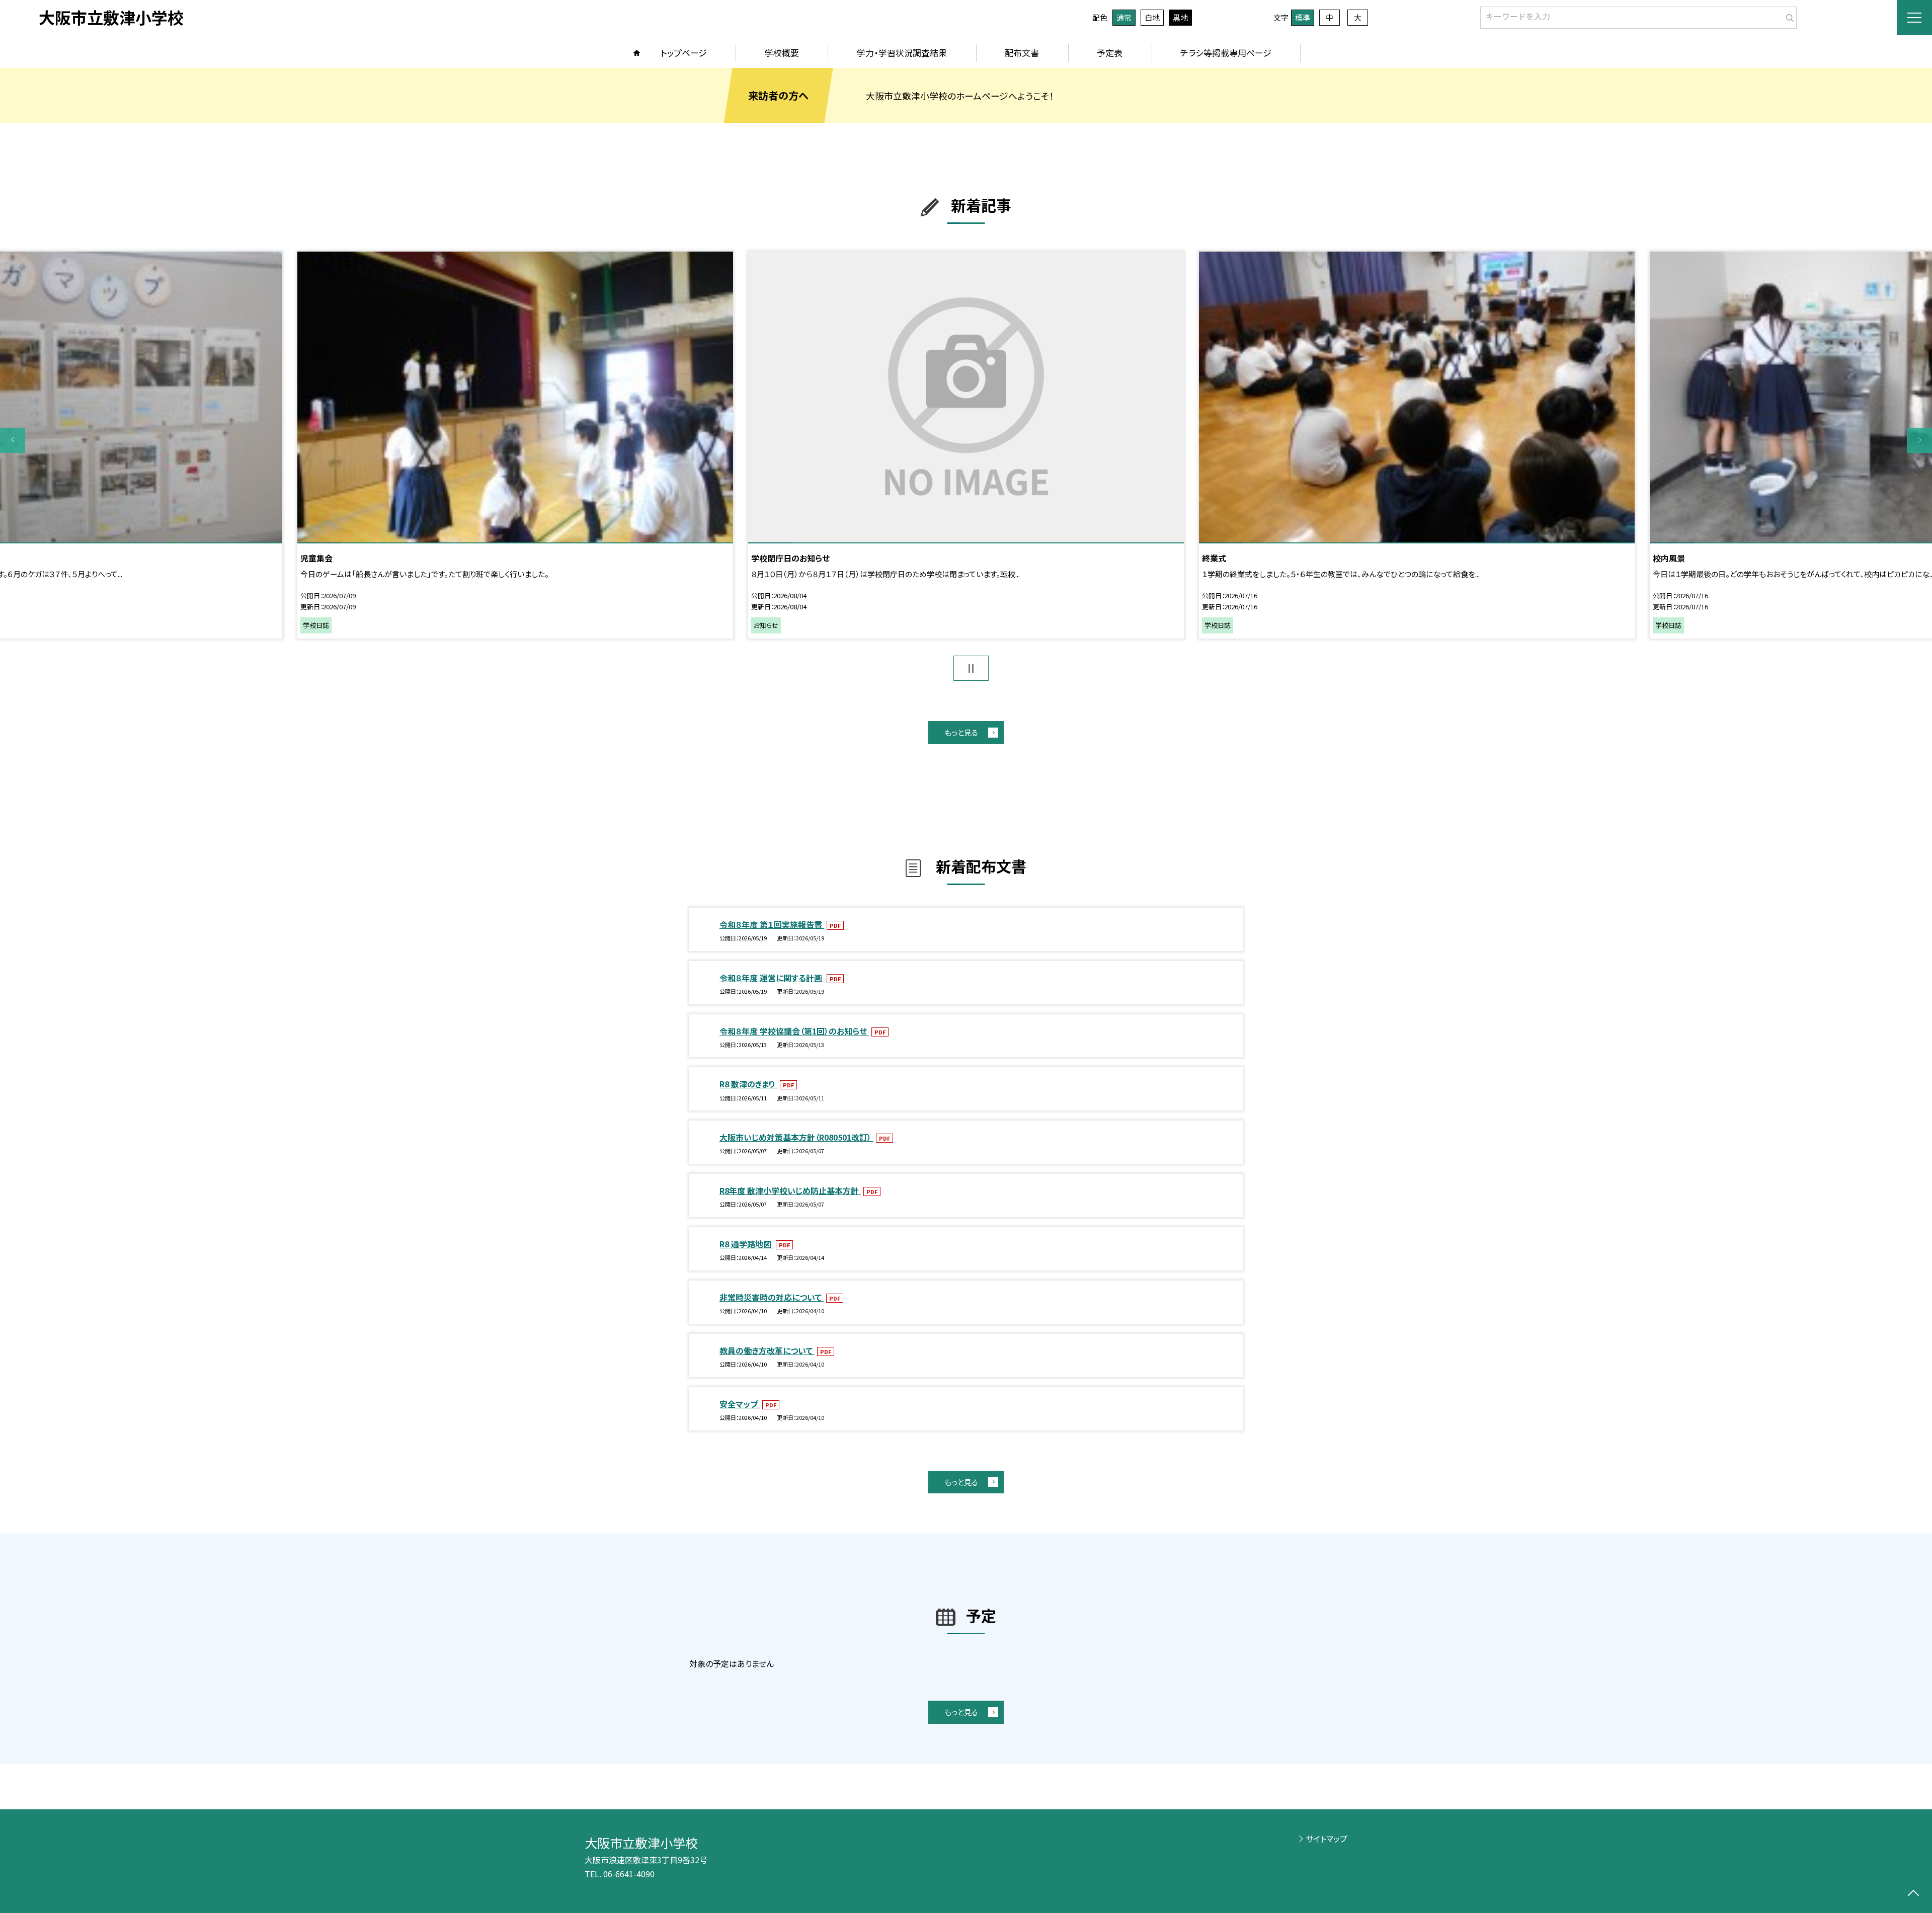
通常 (1124, 17)
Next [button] (1919, 440)
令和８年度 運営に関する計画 (772, 978)
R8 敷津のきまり (748, 1084)
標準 (1303, 17)
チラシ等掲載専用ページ (1226, 53)
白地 (1152, 17)
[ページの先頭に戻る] (1913, 1894)
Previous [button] (13, 440)
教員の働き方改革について (767, 1350)
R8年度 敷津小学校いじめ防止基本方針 (790, 1190)
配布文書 (1022, 53)
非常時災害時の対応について (772, 1297)
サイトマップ (1326, 1839)
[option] (966, 445)
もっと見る (961, 732)
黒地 (1180, 17)
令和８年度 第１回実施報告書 (772, 924)
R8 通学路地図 (746, 1244)
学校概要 (782, 53)
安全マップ (740, 1404)
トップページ (684, 53)
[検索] (1788, 16)
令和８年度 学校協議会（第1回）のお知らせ (794, 1031)
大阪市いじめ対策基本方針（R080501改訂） (796, 1137)
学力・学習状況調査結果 (902, 53)
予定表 (1110, 53)
